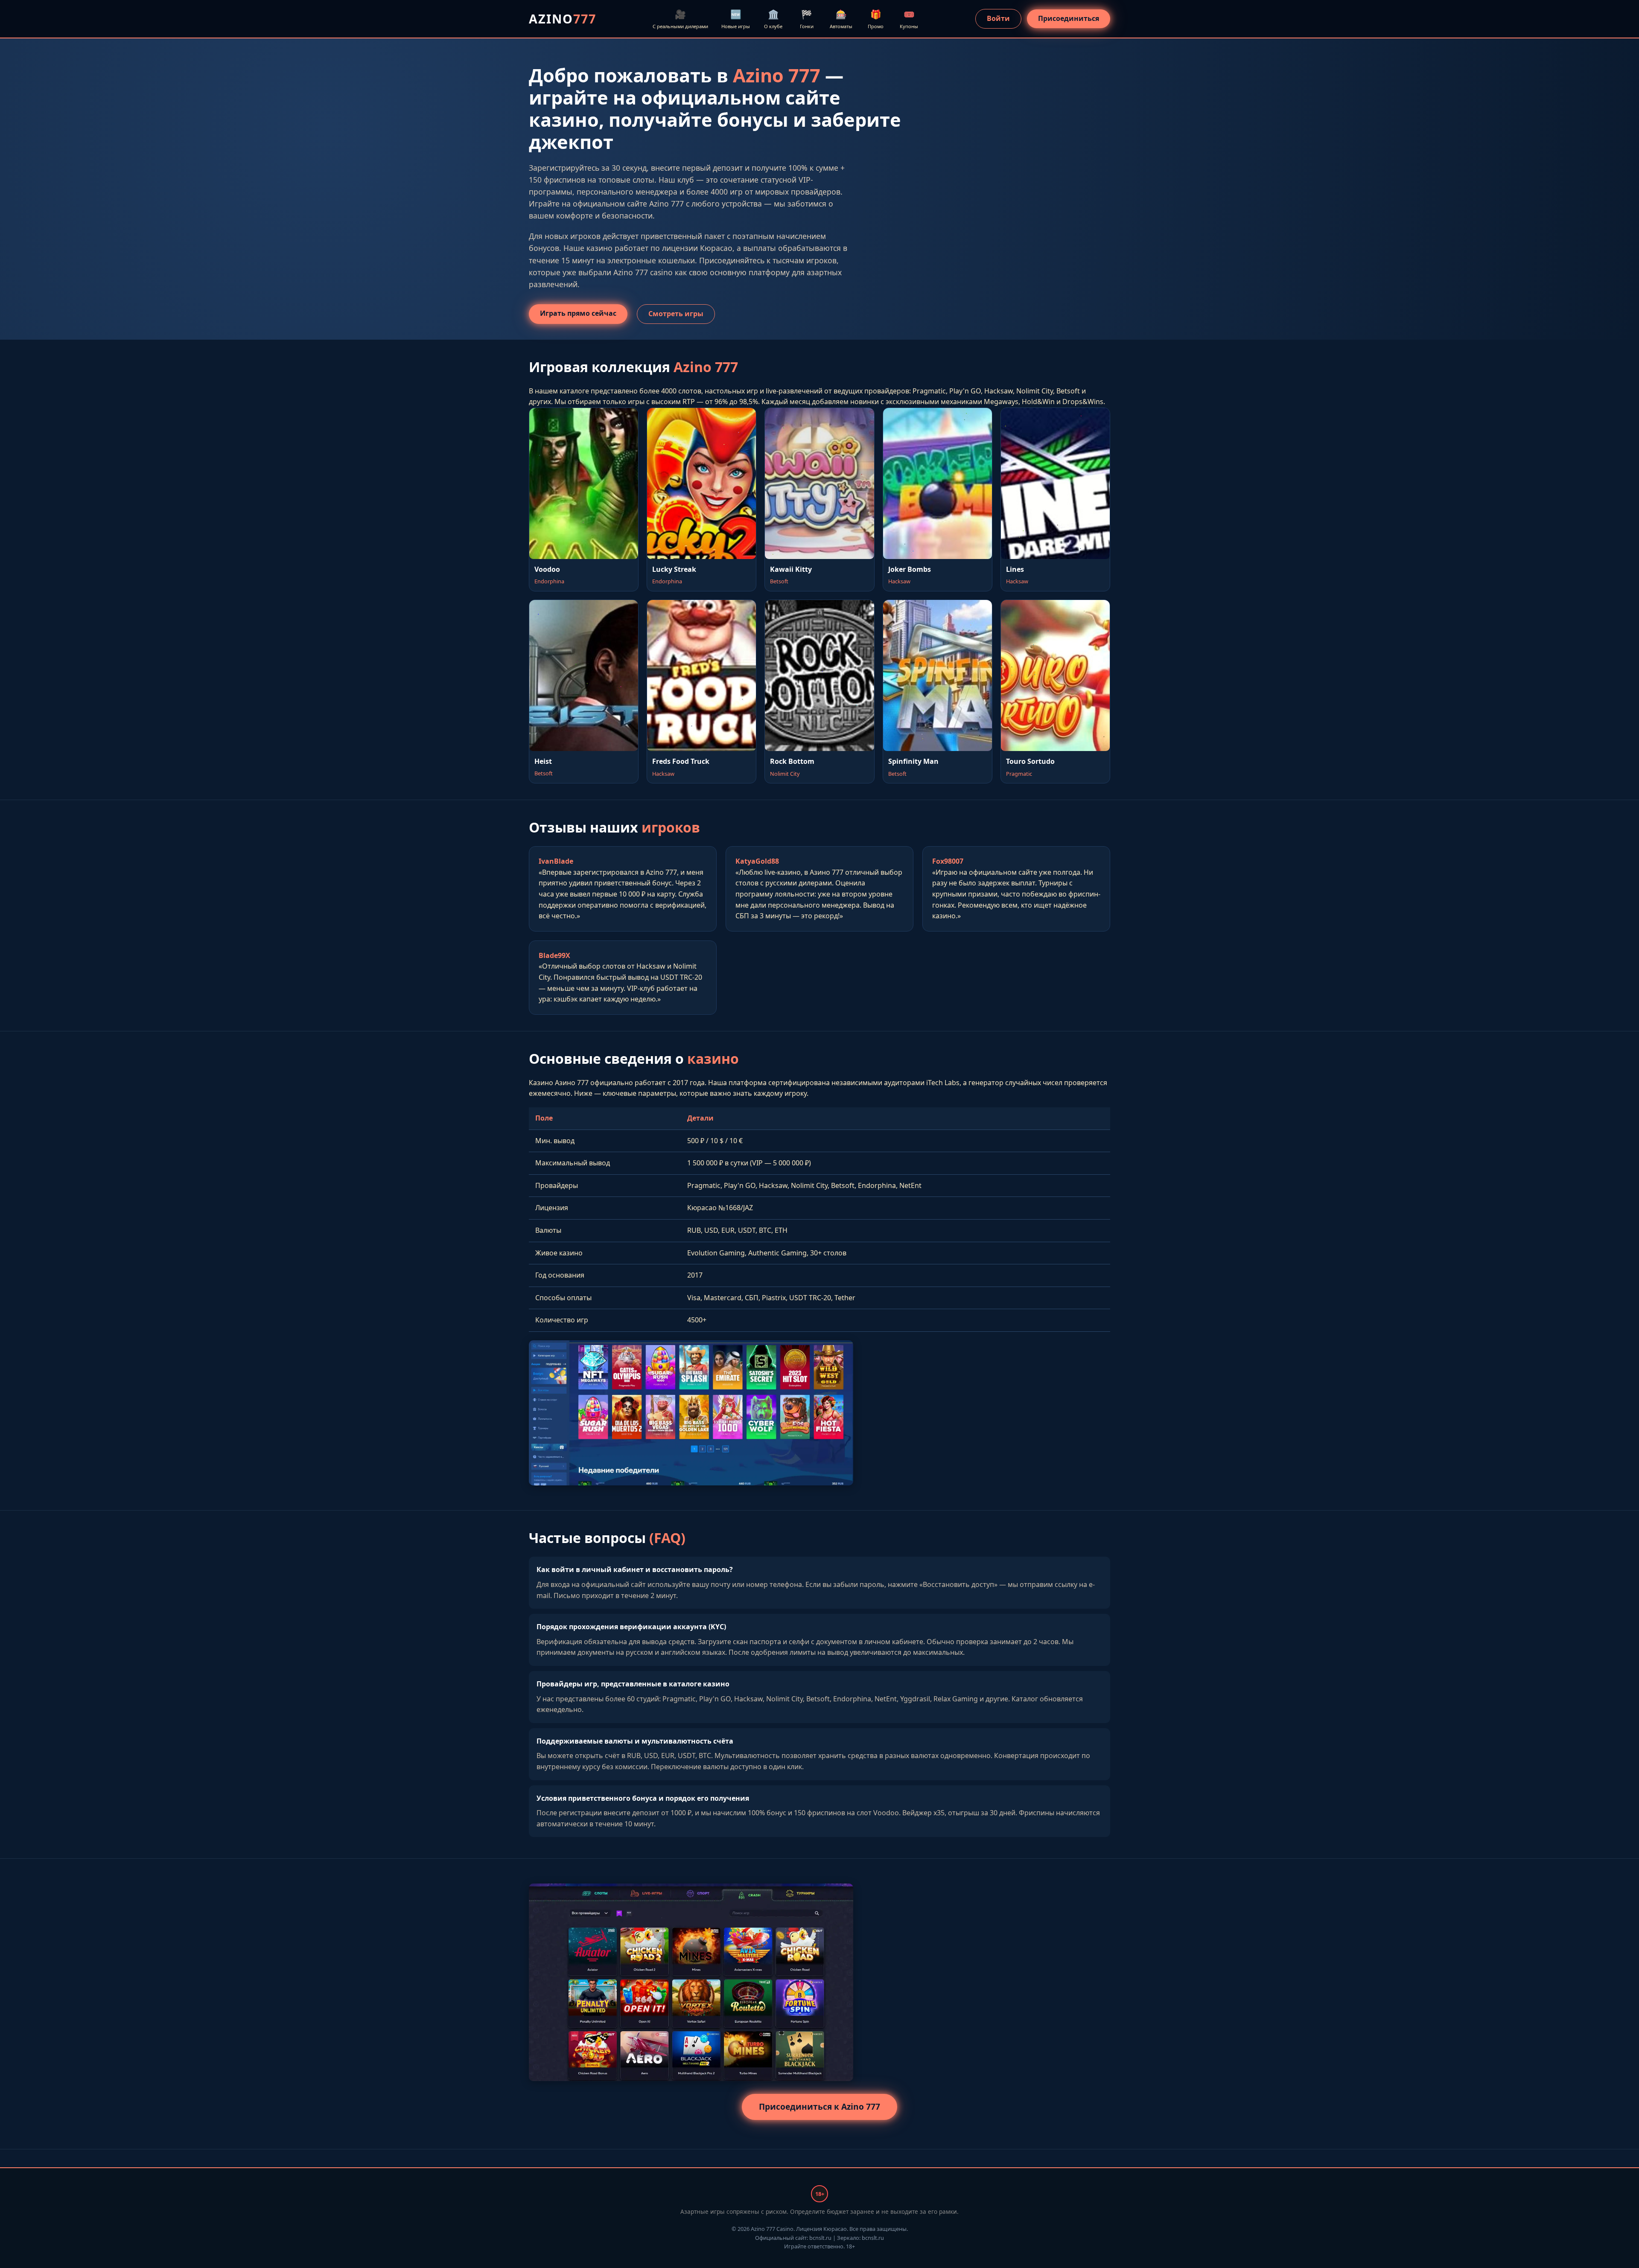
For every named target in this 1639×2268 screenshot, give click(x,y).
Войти (998, 18)
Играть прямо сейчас (578, 313)
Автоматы (841, 19)
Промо (876, 19)
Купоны (909, 19)
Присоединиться (1069, 18)
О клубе (773, 19)
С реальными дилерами (680, 19)
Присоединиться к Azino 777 (819, 2106)
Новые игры (736, 19)
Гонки (807, 19)
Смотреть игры (676, 314)
